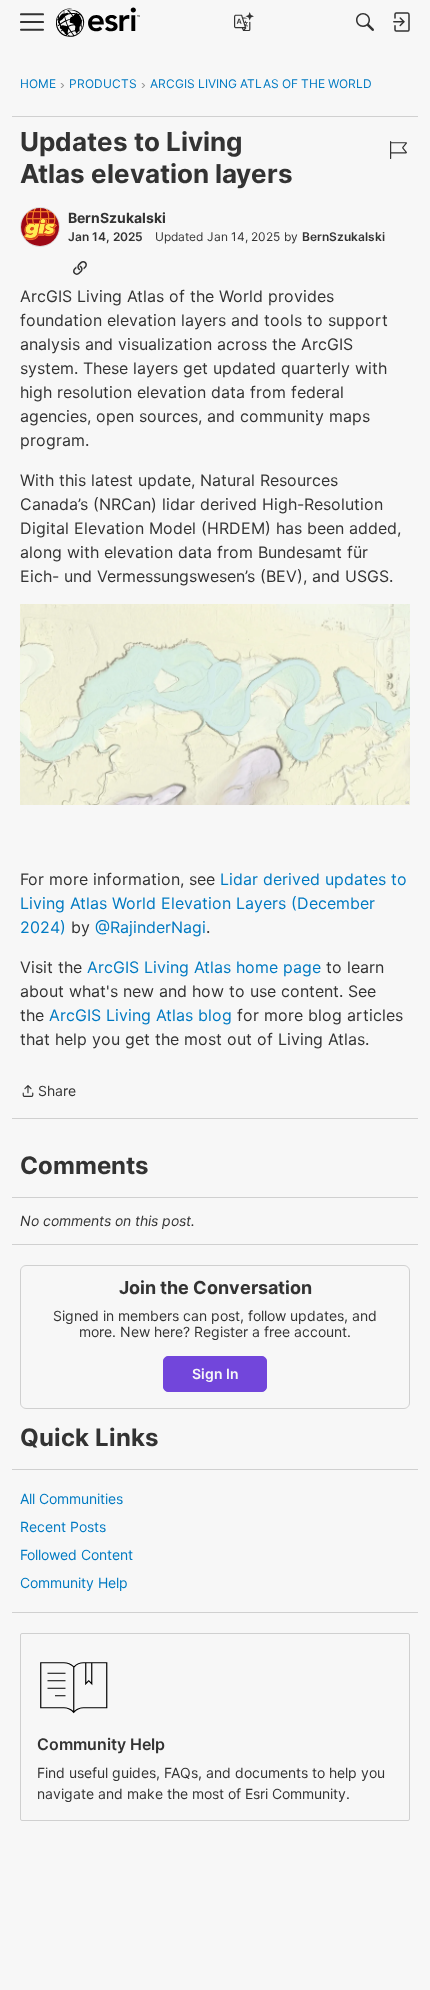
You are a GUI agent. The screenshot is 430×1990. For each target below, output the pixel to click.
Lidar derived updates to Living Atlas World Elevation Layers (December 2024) (213, 903)
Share (48, 1092)
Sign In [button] (215, 1373)
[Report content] (398, 150)
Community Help (74, 1582)
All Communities (71, 1498)
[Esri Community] (98, 22)
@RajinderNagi (150, 927)
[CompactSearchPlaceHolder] (365, 22)
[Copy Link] (80, 267)
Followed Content (76, 1554)
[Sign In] (401, 22)
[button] (215, 704)
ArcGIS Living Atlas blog (140, 1015)
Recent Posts (63, 1526)
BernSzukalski (117, 217)
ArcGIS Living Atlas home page (204, 967)
